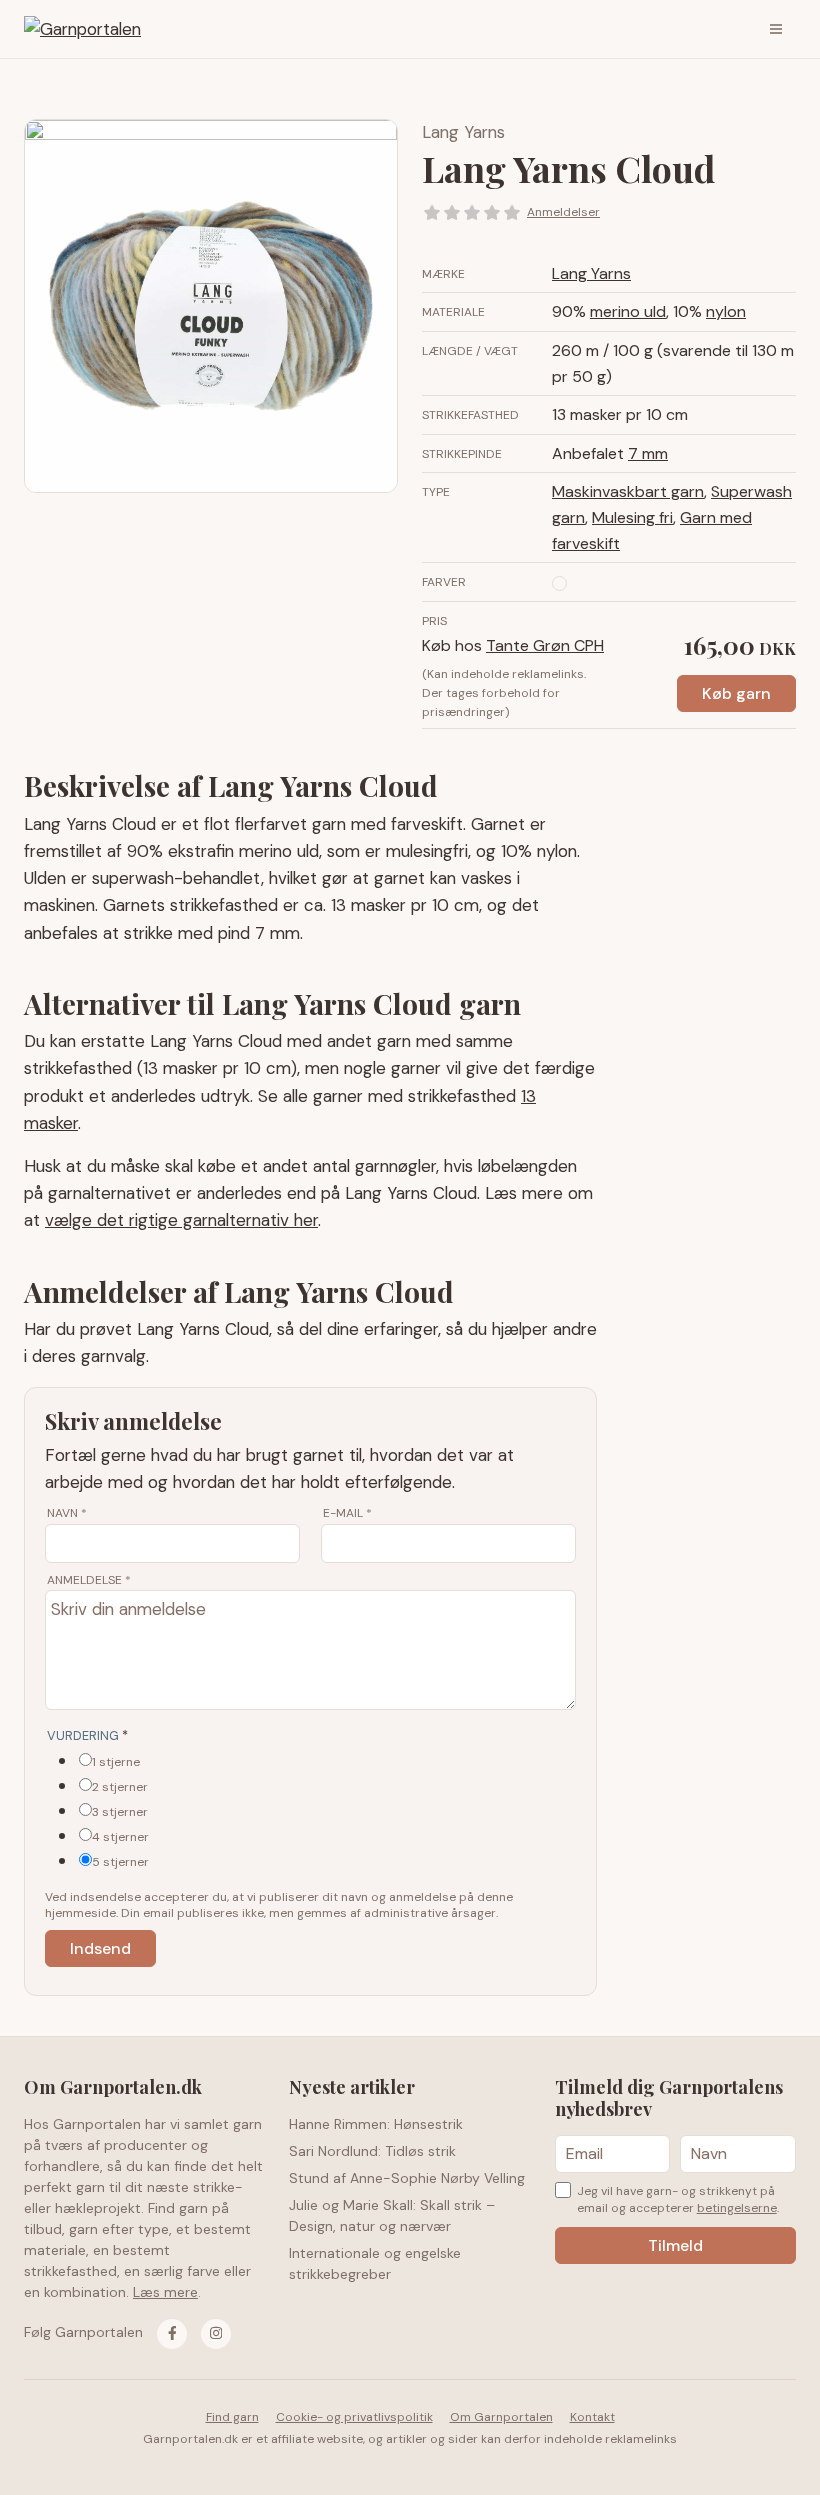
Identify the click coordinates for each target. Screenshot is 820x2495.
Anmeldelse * (89, 1580)
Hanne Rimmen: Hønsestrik (376, 2124)
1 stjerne (116, 1762)
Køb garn (736, 693)
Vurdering (87, 1735)
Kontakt (592, 2417)
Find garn (232, 2417)
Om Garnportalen (501, 2417)
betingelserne (737, 2208)
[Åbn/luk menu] (776, 29)
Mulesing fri (632, 517)
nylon (726, 311)
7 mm (648, 453)
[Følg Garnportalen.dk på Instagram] (216, 2334)
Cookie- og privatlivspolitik (354, 2417)
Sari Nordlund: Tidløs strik (372, 2151)
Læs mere (165, 2292)
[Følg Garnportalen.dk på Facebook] (172, 2334)
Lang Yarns (463, 132)
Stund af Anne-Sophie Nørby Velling (407, 2178)
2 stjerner (120, 1787)
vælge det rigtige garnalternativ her (181, 1220)
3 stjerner (120, 1812)
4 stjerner (120, 1837)
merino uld (628, 311)
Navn (67, 1513)
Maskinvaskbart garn (628, 491)
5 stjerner (120, 1862)
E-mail (347, 1513)
